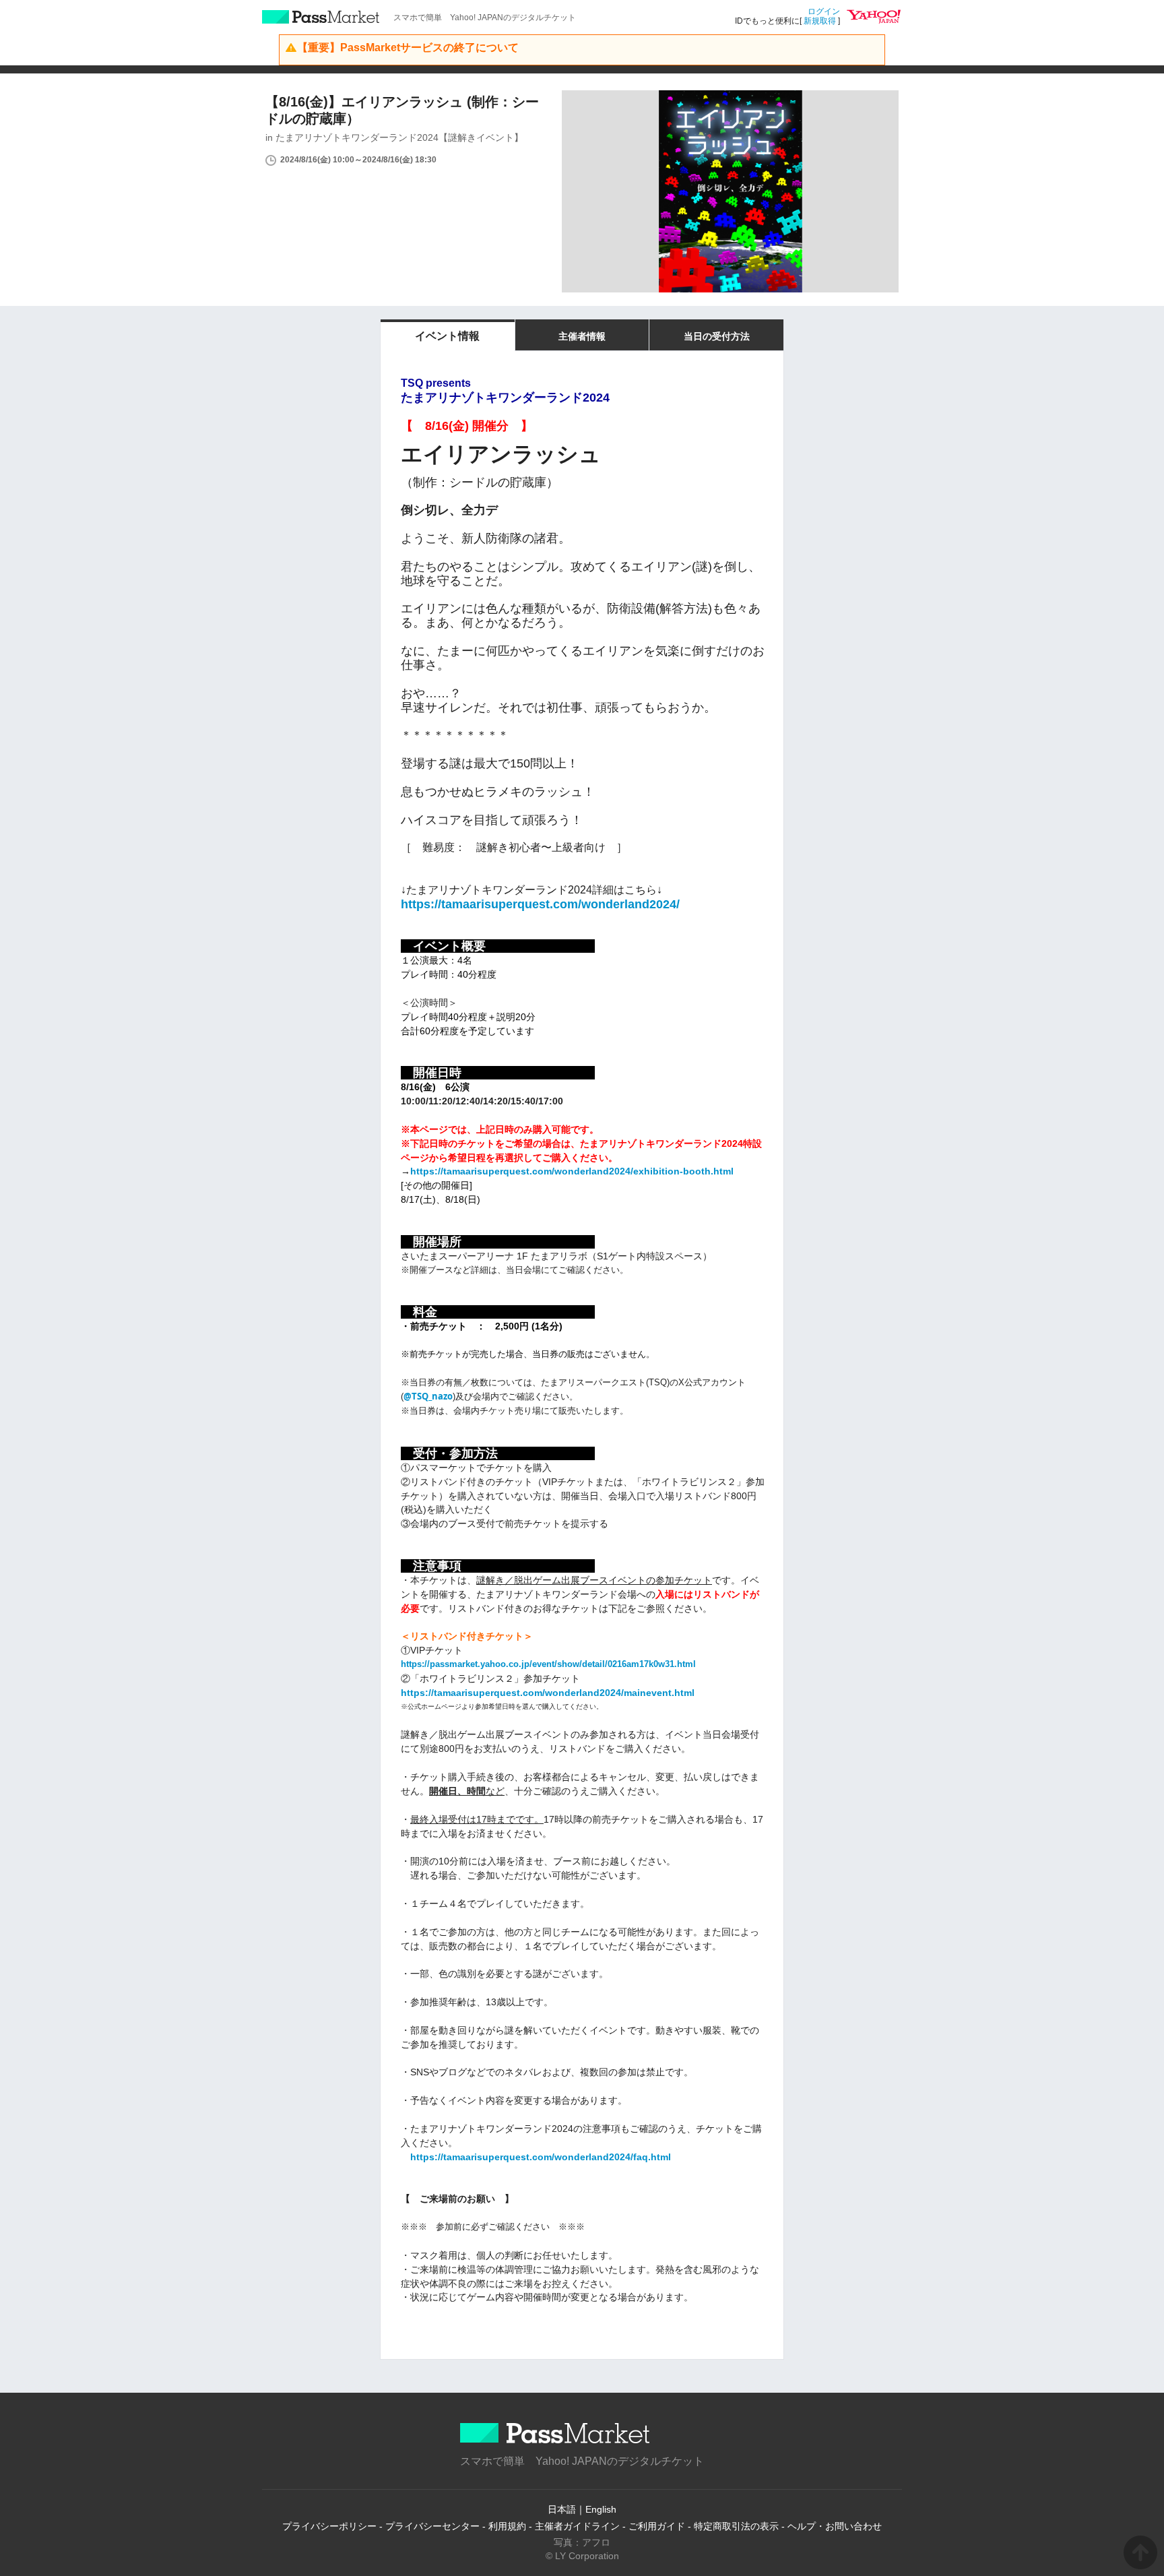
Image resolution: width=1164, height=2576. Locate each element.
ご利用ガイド (657, 2526)
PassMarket (321, 17)
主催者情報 (582, 336)
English (601, 2509)
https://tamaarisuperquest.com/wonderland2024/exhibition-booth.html (572, 1171)
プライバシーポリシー (329, 2526)
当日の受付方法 (717, 336)
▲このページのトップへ (1140, 2552)
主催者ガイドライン (577, 2526)
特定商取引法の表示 (736, 2526)
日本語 (562, 2509)
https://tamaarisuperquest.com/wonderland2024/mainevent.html (548, 1693)
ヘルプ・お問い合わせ (835, 2526)
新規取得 (820, 21)
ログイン (824, 11)
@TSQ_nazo (428, 1396)
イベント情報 (447, 336)
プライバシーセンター (432, 2526)
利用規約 (507, 2526)
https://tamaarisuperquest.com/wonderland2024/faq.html (541, 2157)
